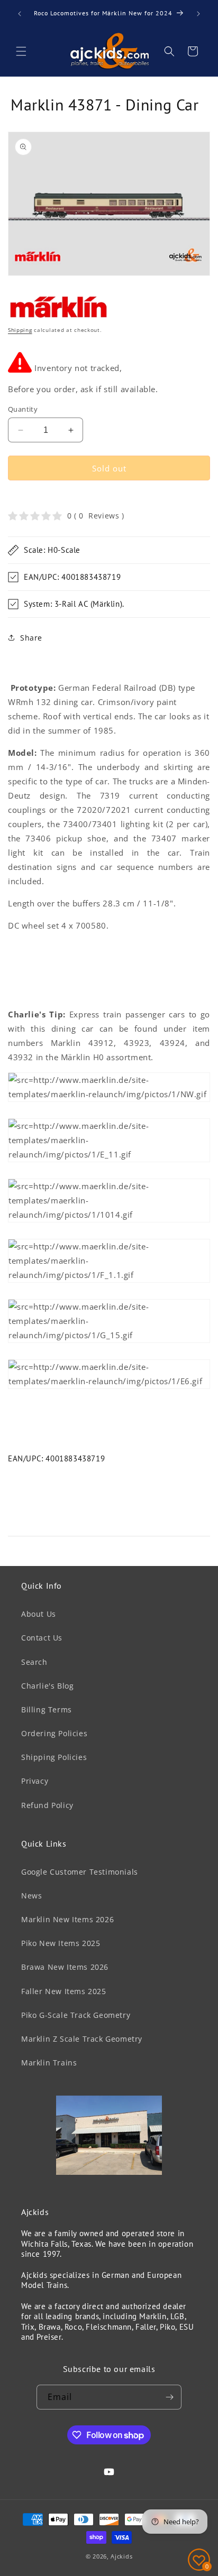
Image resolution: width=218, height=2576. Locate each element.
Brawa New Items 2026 (65, 1967)
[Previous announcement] (20, 14)
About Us (39, 1614)
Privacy (35, 1781)
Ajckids (121, 2556)
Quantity (23, 409)
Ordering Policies (54, 1733)
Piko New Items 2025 (61, 1943)
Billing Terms (47, 1709)
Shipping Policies (54, 1757)
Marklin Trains (49, 2063)
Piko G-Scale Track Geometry (76, 2015)
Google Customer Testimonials (80, 1872)
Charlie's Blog (47, 1686)
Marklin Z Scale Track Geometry (82, 2039)
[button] (21, 51)
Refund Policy (47, 1805)
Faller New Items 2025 (64, 1991)
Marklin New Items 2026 (67, 1919)
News (31, 1896)
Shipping (20, 330)
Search (34, 1662)
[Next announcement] (198, 14)
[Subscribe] (169, 2397)
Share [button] (31, 638)
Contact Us (42, 1638)
